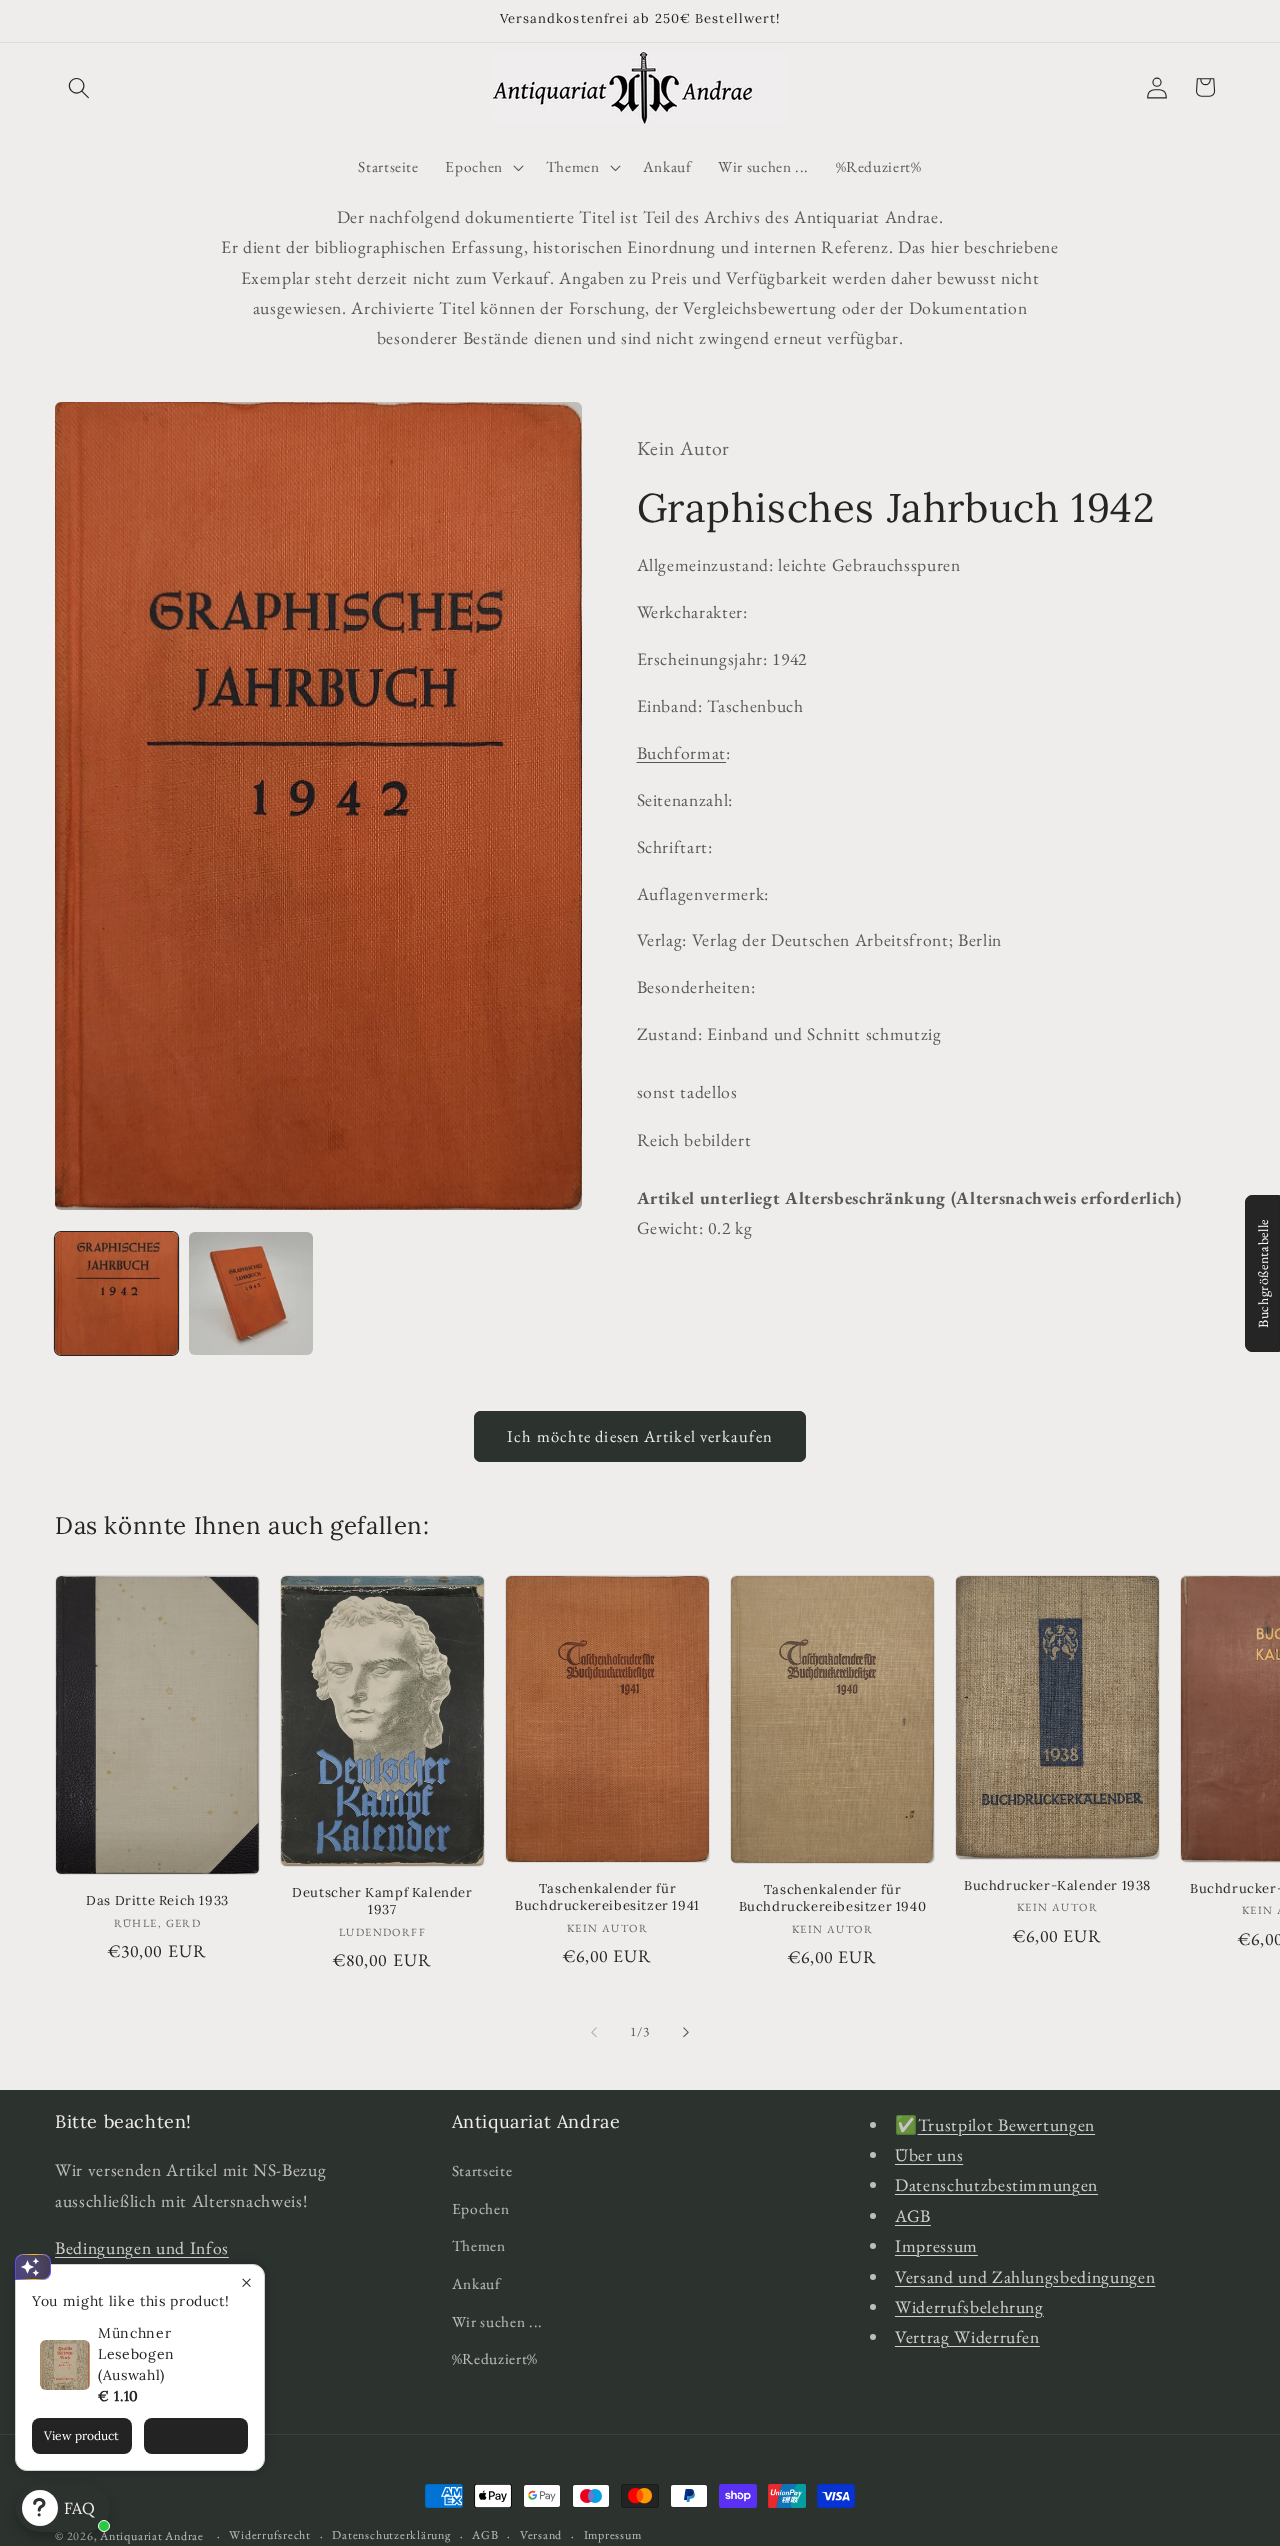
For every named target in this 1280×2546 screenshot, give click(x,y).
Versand (541, 2534)
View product (81, 2435)
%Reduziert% (495, 2358)
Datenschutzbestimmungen (996, 2185)
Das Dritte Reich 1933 (157, 1901)
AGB (913, 2215)
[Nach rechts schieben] (686, 2032)
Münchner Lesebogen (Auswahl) (136, 2354)
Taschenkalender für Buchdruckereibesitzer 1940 (833, 1899)
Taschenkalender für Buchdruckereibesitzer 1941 (607, 1898)
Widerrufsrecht (270, 2534)
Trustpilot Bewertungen (1007, 2124)
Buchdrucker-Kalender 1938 (1057, 1886)
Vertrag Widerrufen (967, 2337)
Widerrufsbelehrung (969, 2306)
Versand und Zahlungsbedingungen (1025, 2276)
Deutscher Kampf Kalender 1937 (382, 1902)
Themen (479, 2246)
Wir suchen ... (497, 2321)
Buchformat (682, 752)
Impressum (936, 2246)
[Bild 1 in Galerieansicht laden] (116, 1293)
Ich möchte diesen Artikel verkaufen (640, 1436)
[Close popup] (246, 2282)
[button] (79, 87)
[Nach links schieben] (594, 2032)
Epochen (481, 2208)
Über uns (929, 2154)
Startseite (482, 2170)
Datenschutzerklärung (391, 2534)
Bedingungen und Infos (142, 2248)
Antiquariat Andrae (152, 2536)
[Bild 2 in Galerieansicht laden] (250, 1293)
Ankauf (476, 2283)
